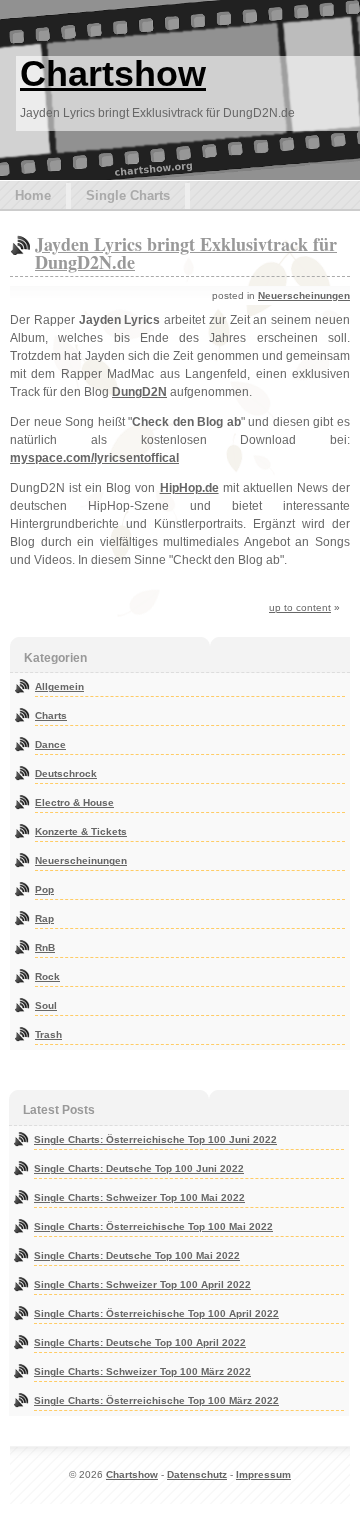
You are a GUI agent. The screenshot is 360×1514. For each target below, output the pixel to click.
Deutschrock (66, 773)
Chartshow (113, 73)
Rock (47, 976)
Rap (44, 918)
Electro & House (74, 802)
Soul (46, 1005)
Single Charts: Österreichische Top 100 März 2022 (156, 1400)
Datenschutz (197, 1474)
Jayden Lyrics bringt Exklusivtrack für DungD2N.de (186, 253)
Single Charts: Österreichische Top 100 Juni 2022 (155, 1139)
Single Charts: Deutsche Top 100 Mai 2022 (137, 1255)
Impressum (263, 1474)
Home (33, 195)
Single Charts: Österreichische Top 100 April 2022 (156, 1313)
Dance (50, 744)
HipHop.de (189, 488)
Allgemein (59, 686)
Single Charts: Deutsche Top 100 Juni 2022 (139, 1168)
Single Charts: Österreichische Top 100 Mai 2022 (153, 1226)
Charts (51, 715)
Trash (48, 1034)
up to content (300, 607)
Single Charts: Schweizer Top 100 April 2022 (142, 1284)
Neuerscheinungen (304, 295)
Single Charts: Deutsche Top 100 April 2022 (140, 1342)
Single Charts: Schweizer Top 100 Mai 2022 (139, 1197)
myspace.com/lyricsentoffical (94, 458)
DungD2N (139, 392)
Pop (44, 889)
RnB (45, 947)
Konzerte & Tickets (81, 831)
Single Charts (128, 195)
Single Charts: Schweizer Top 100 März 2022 (142, 1371)
